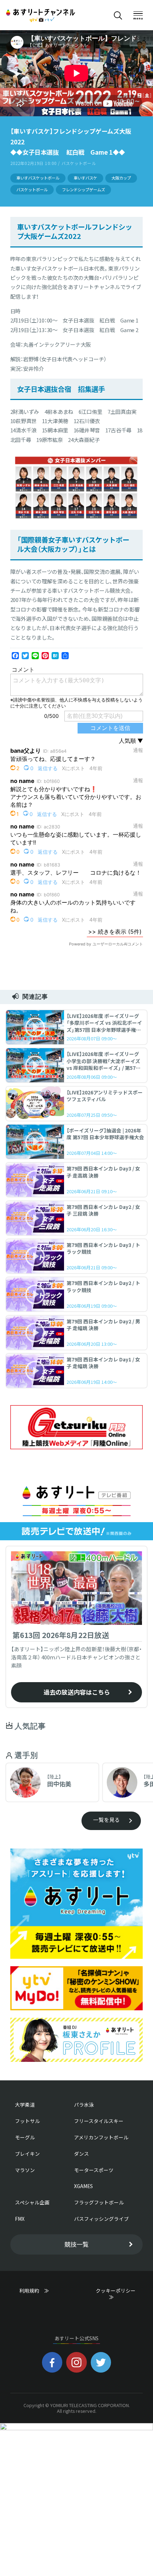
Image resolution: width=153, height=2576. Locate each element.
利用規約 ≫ (41, 2290)
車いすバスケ (85, 178)
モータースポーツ (94, 2170)
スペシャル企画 (32, 2202)
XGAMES (83, 2186)
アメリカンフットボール (101, 2137)
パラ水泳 (84, 2105)
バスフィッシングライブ (101, 2219)
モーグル (25, 2137)
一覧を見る (107, 1820)
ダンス (81, 2154)
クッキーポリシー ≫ (118, 2294)
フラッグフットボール (99, 2202)
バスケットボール (32, 190)
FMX (20, 2219)
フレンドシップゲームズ (83, 190)
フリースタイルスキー (99, 2121)
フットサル (27, 2121)
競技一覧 (76, 2244)
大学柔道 (25, 2105)
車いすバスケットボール (38, 178)
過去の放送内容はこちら (77, 1692)
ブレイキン (27, 2154)
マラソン (25, 2170)
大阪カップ (121, 178)
